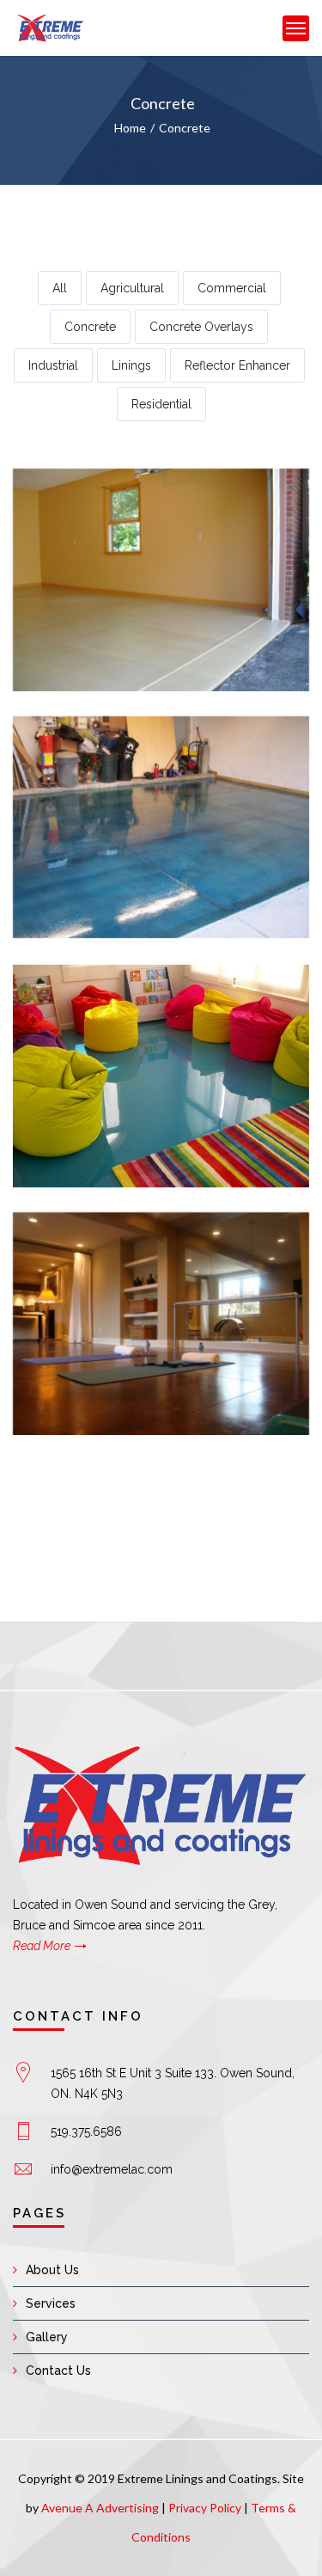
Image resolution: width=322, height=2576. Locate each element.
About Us (52, 2270)
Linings (131, 365)
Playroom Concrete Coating (161, 1087)
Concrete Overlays (201, 327)
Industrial (53, 365)
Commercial (232, 288)
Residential (161, 404)
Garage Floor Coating (161, 839)
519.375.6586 (86, 2131)
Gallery (47, 2337)
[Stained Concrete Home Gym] (137, 1292)
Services (51, 2303)
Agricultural (132, 288)
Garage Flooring (161, 591)
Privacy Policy (205, 2508)
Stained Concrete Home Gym (161, 1335)
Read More (42, 1946)
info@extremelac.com (112, 2169)
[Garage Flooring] (137, 549)
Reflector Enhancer (237, 365)
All (60, 288)
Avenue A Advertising (100, 2508)
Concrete (185, 128)
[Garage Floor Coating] (137, 796)
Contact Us (58, 2371)
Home (130, 128)
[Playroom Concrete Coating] (137, 1045)
